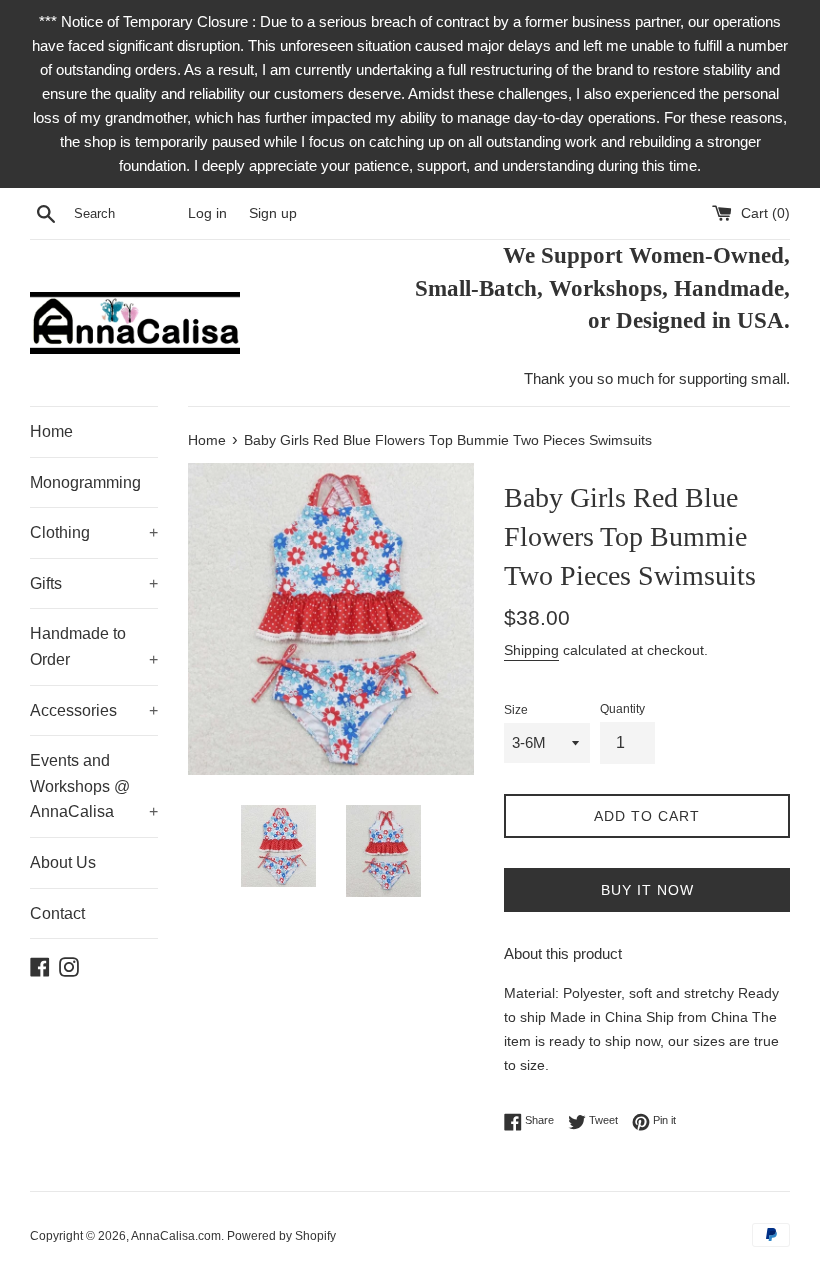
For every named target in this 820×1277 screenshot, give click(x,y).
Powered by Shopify (281, 1236)
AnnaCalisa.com (176, 1236)
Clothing (94, 532)
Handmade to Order (94, 646)
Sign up (273, 213)
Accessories (94, 710)
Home (51, 431)
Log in (207, 213)
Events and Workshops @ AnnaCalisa (94, 786)
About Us (63, 862)
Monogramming (85, 482)
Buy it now (647, 890)
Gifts (94, 583)
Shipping (531, 650)
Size (516, 710)
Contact (57, 913)
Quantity (622, 709)
